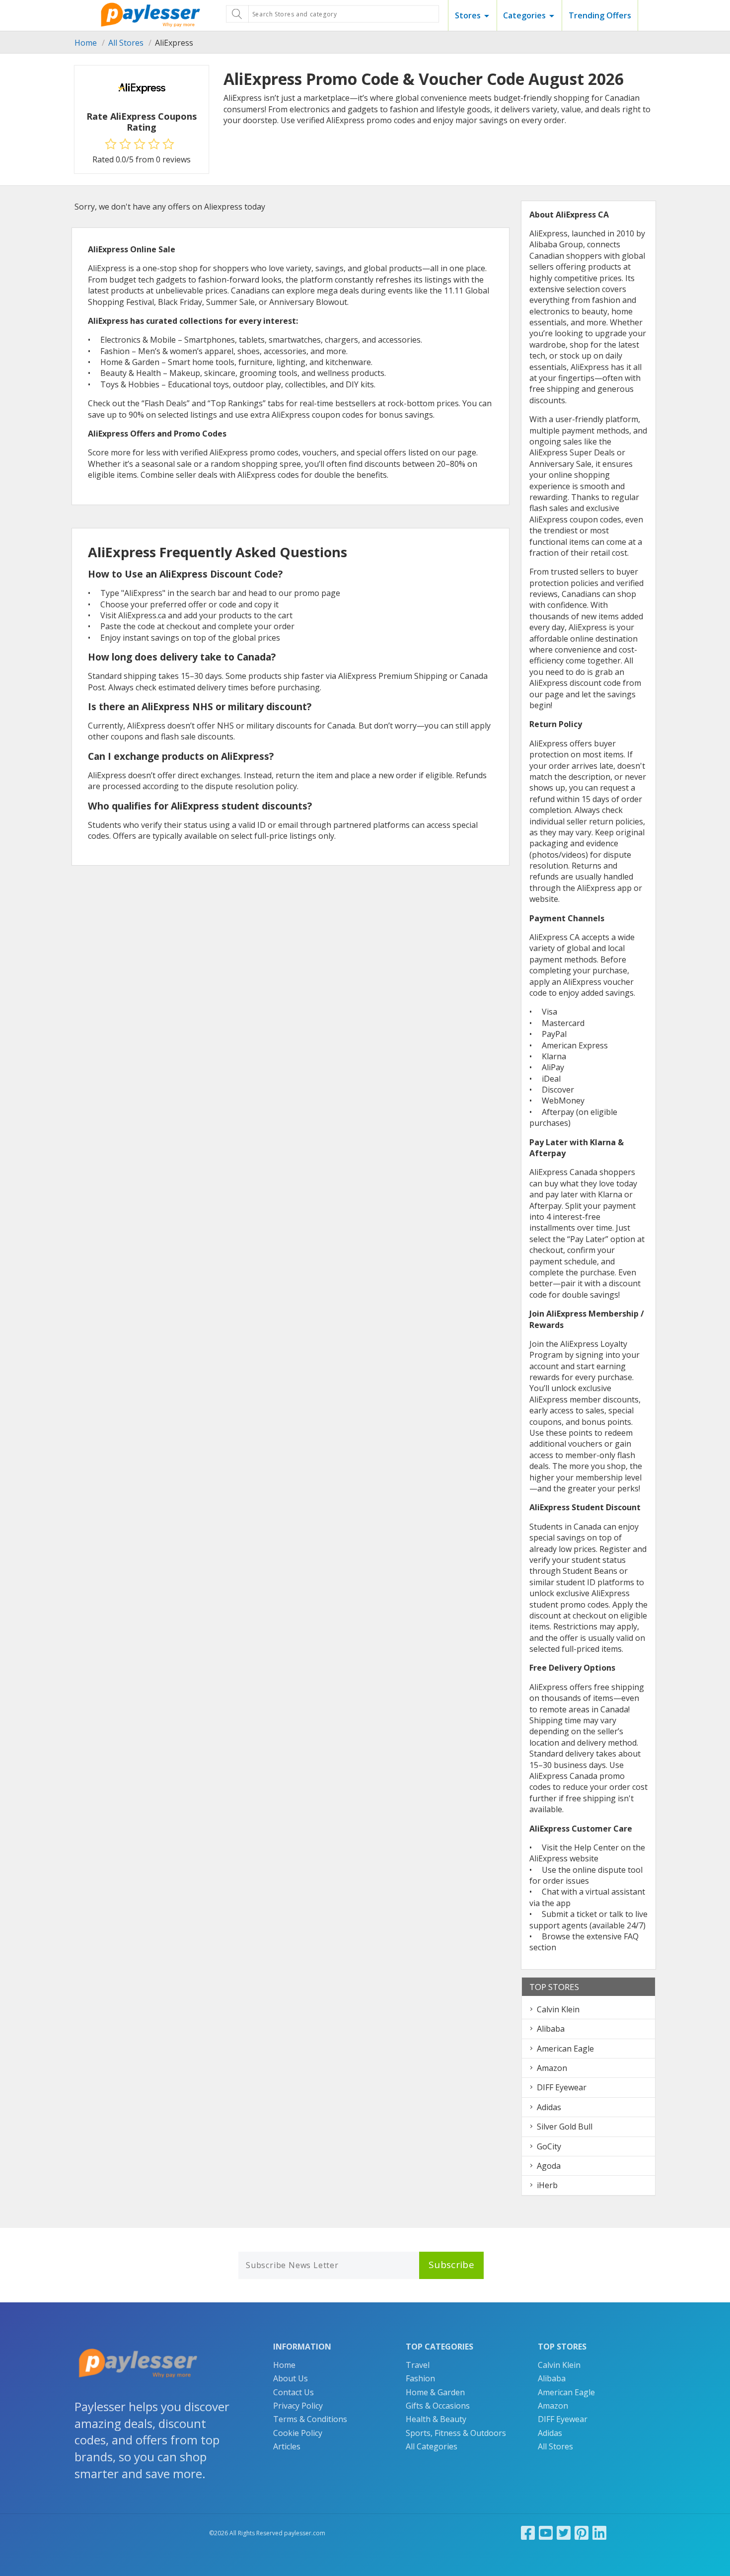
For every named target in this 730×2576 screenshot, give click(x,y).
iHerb (547, 2185)
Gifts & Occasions (438, 2406)
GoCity (549, 2146)
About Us (291, 2378)
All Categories (432, 2446)
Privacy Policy (298, 2406)
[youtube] (546, 2533)
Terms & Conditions (310, 2419)
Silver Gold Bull (565, 2127)
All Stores (126, 43)
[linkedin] (599, 2533)
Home (86, 43)
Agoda (549, 2166)
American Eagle (565, 2049)
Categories (524, 15)
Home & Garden (435, 2392)
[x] (564, 2533)
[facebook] (528, 2533)
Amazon (552, 2068)
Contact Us (293, 2392)
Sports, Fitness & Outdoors (456, 2433)
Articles (287, 2446)
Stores (468, 15)
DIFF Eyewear (562, 2087)
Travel (418, 2365)
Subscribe (451, 2265)
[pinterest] (582, 2533)
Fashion (420, 2378)
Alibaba (551, 2029)
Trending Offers (600, 15)
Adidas (549, 2107)
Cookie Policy (298, 2433)
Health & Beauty (436, 2419)
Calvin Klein (558, 2009)
